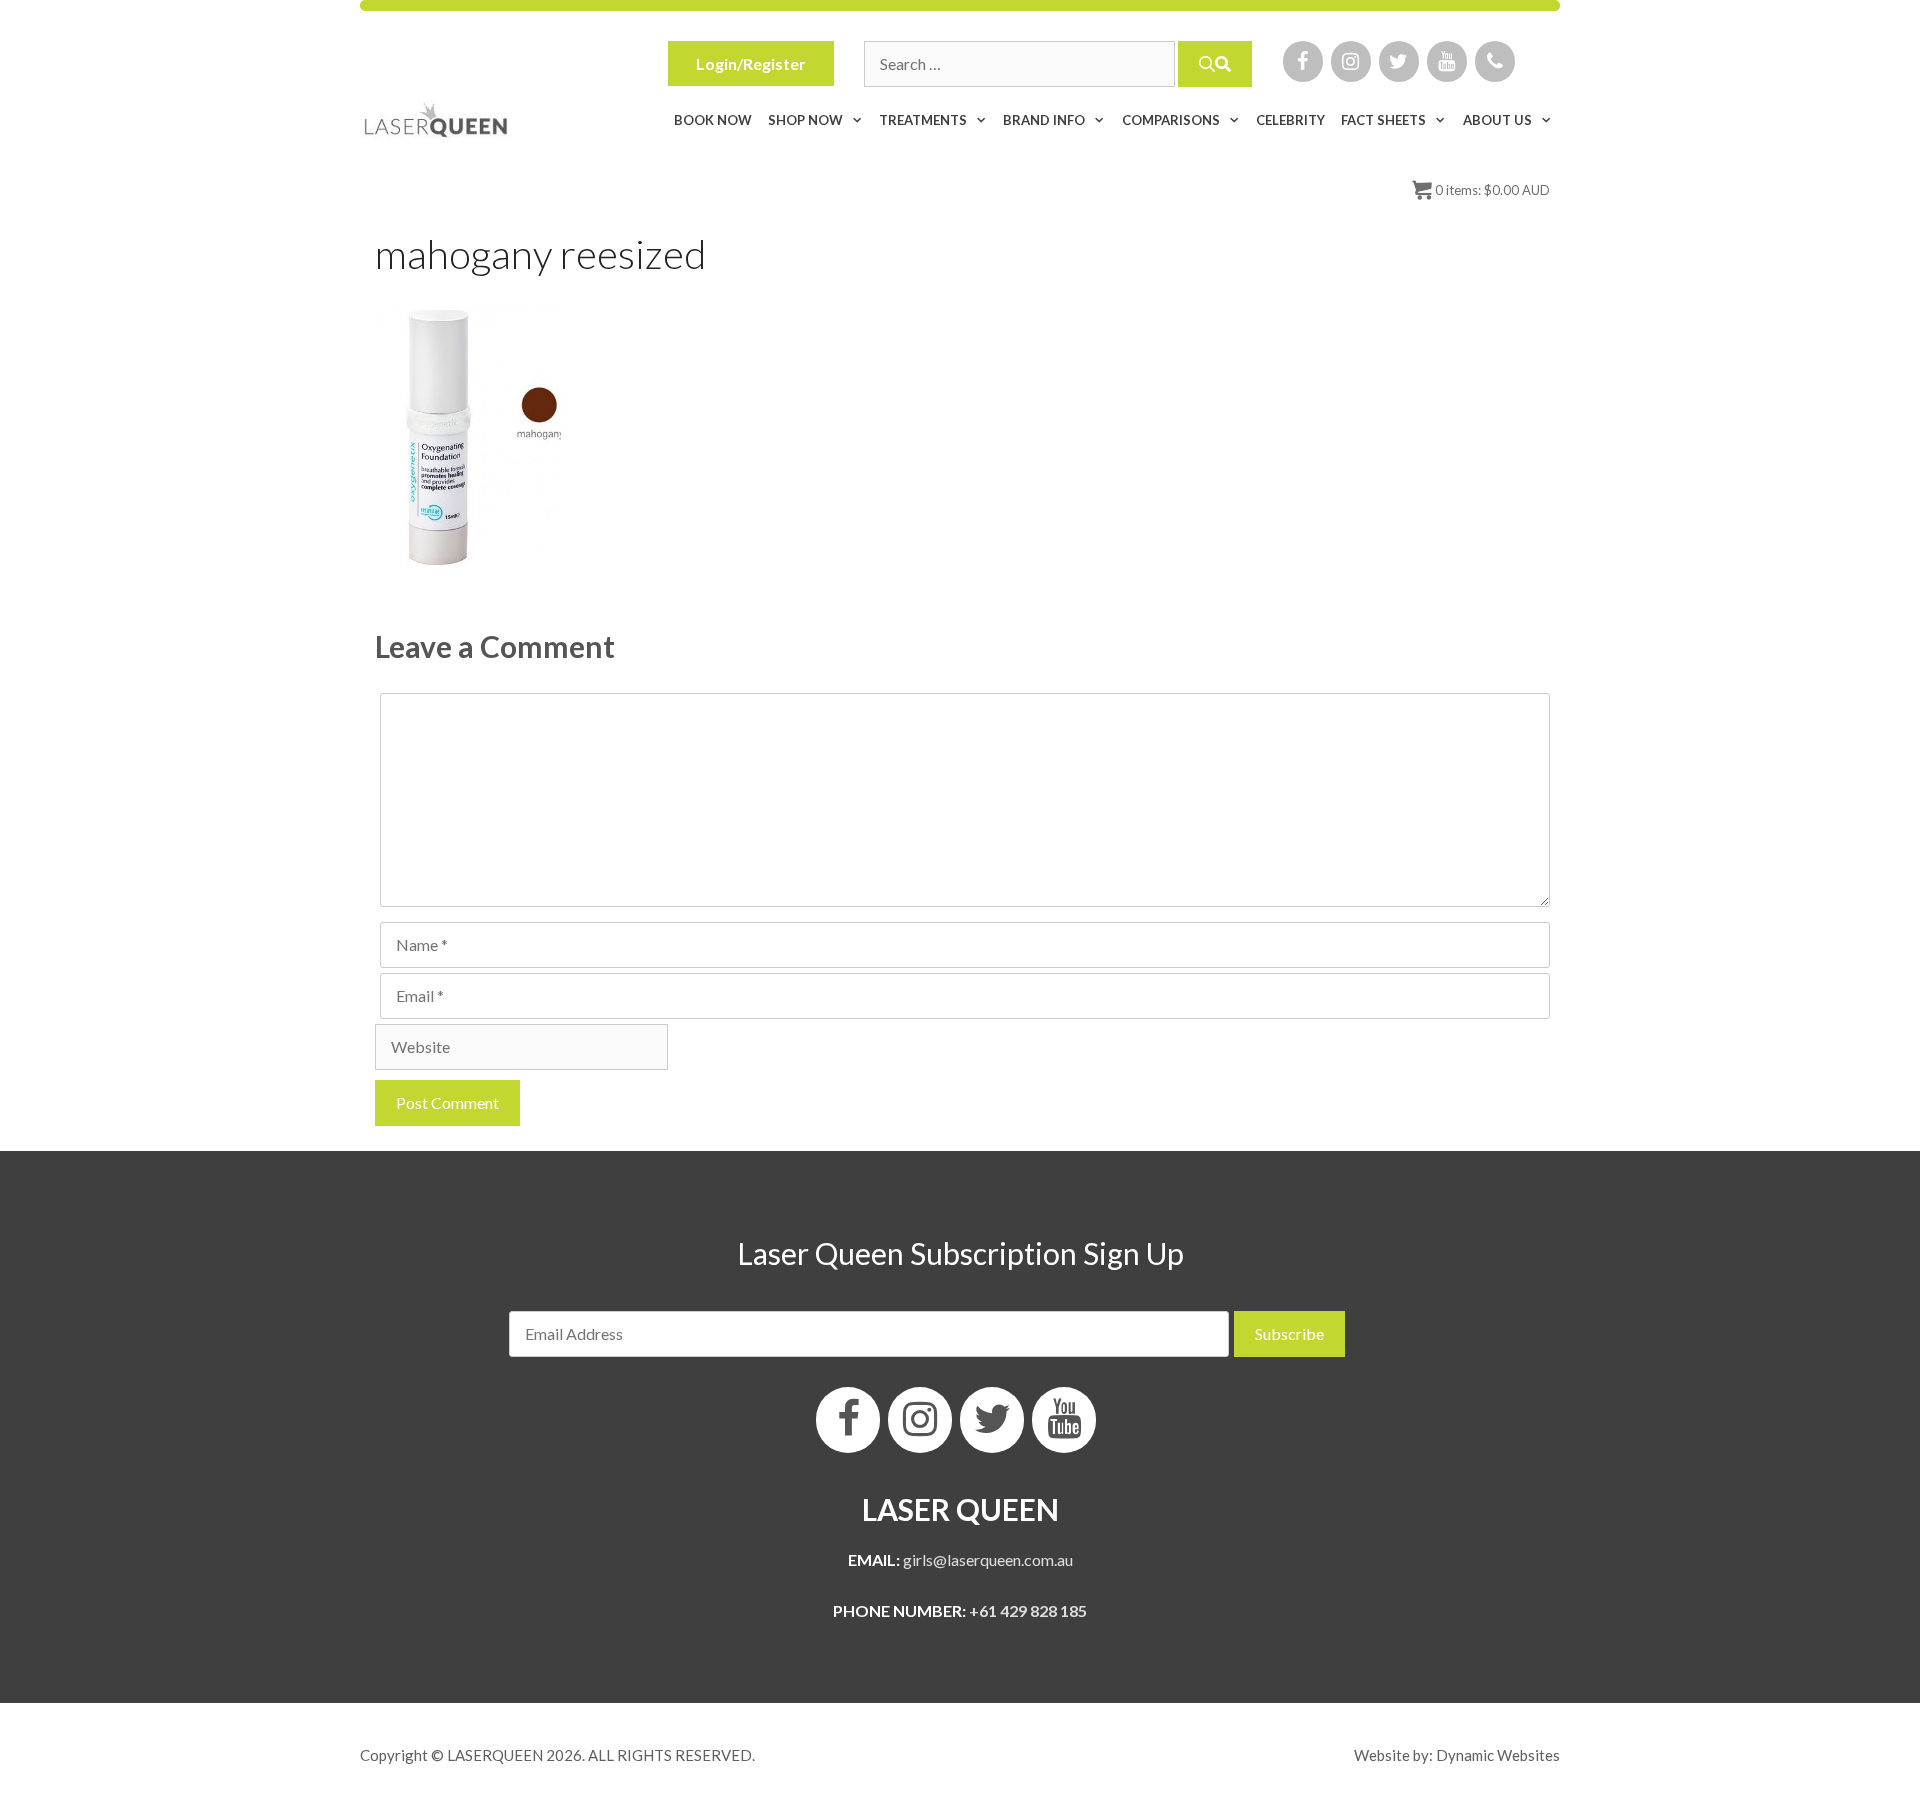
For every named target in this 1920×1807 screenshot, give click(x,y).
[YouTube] (1447, 61)
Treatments (923, 120)
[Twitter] (1399, 61)
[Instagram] (1351, 61)
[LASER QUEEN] (436, 120)
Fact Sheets (1383, 120)
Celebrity (1290, 120)
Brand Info (1044, 120)
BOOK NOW (713, 120)
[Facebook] (1303, 61)
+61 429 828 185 (1028, 1610)
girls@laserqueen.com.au (988, 1559)
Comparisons (1171, 120)
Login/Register (751, 63)
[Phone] (1495, 61)
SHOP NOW (805, 120)
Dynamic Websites (1498, 1755)
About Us (1497, 120)
